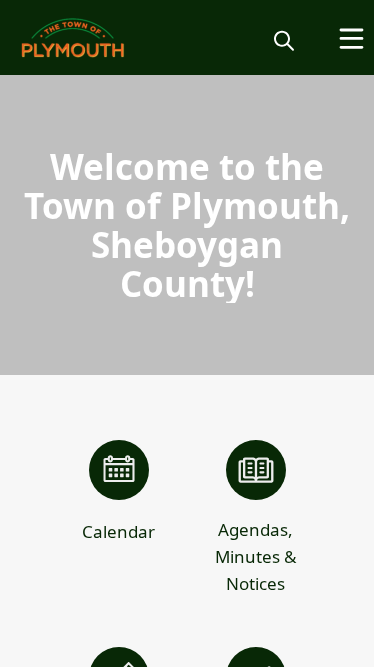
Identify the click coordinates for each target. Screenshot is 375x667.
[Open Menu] (351, 38)
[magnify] (284, 40)
